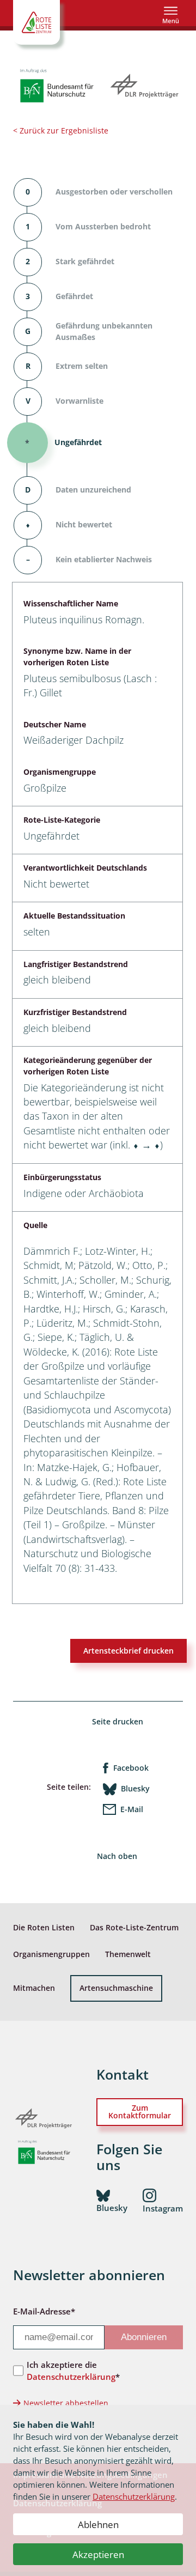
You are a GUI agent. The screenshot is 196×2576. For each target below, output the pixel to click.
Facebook (131, 1768)
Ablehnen (98, 2525)
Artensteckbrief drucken (128, 1651)
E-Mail (132, 1809)
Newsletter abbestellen (66, 2403)
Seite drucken (118, 1721)
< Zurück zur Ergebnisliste (61, 130)
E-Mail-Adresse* (44, 2311)
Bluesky (135, 1788)
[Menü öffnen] (171, 15)
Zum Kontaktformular (140, 2112)
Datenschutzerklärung (134, 2496)
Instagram (163, 2208)
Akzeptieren (98, 2554)
